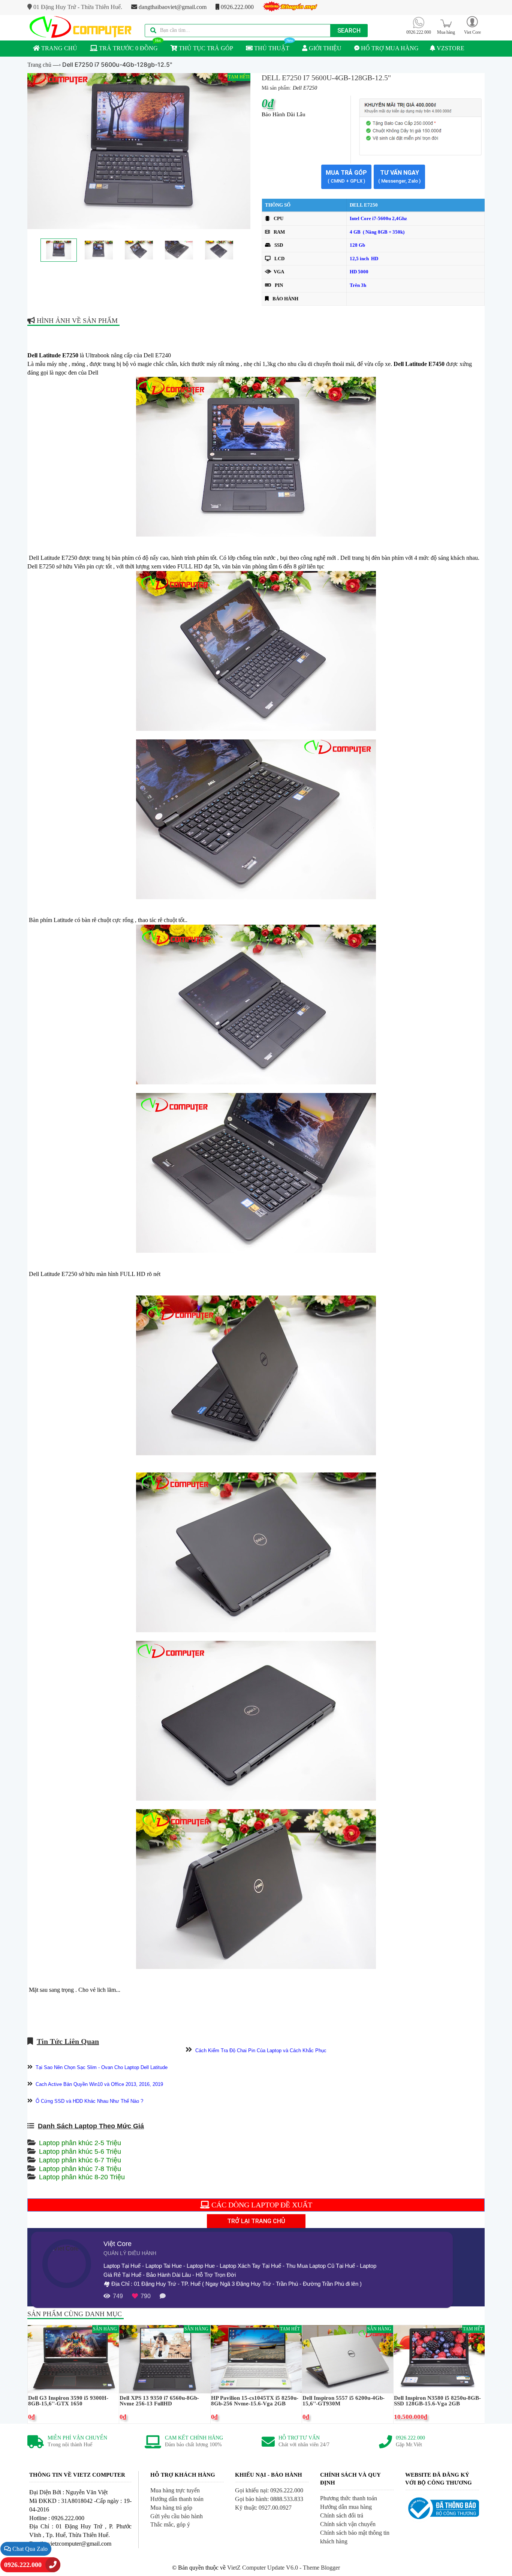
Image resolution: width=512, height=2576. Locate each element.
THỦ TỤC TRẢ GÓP (205, 48)
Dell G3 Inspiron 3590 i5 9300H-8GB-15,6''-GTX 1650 (68, 2401)
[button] (472, 25)
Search (349, 31)
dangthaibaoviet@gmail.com (172, 7)
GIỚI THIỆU (324, 48)
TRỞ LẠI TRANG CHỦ (256, 2221)
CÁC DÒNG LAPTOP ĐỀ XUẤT (261, 2205)
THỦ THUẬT (271, 48)
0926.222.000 (237, 7)
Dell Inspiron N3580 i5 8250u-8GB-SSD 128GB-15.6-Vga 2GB (437, 2401)
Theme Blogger (321, 2568)
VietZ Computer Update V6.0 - (265, 2568)
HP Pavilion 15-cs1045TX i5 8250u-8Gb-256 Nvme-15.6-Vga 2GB (255, 2401)
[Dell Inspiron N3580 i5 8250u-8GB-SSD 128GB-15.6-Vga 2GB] (439, 2359)
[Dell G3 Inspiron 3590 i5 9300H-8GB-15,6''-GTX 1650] (73, 2359)
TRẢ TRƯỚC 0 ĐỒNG (128, 48)
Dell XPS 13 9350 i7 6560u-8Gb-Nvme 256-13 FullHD (159, 2401)
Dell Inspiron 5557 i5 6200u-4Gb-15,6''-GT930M (344, 2401)
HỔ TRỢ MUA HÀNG (389, 48)
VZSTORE (450, 48)
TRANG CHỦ (58, 48)
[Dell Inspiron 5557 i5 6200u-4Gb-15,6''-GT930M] (348, 2359)
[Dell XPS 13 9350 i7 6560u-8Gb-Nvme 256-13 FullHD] (165, 2359)
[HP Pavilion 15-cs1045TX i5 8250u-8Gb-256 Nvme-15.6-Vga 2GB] (256, 2359)
